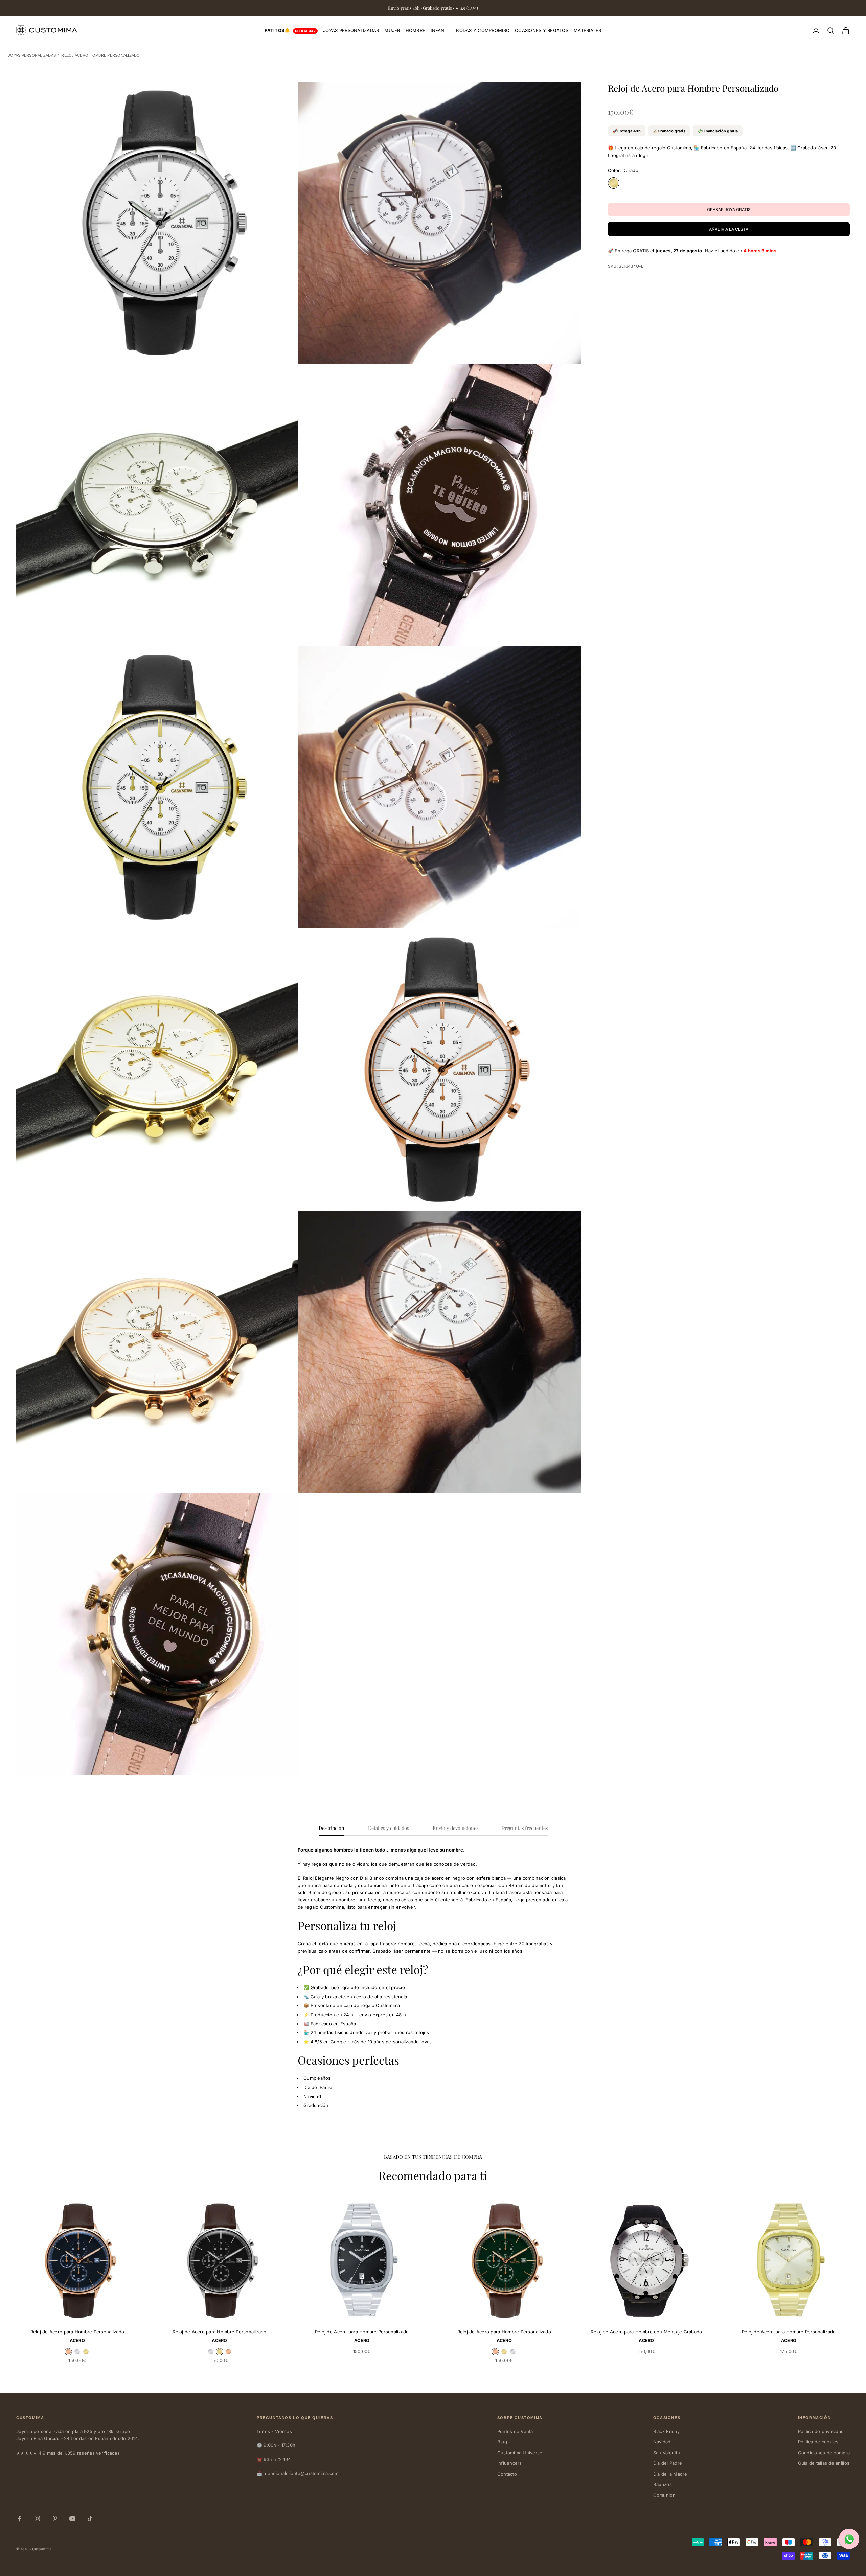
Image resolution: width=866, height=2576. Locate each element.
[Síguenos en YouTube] (72, 2518)
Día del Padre (668, 2463)
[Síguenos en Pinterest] (55, 2518)
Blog (502, 2442)
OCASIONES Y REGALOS (542, 30)
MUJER (392, 30)
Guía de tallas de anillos (824, 2463)
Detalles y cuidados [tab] (389, 1828)
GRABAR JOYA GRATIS (393, 2313)
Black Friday (666, 2431)
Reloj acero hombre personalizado (100, 55)
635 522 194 (277, 2459)
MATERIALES (588, 30)
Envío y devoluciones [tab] (455, 1828)
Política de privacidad (821, 2431)
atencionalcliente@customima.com (301, 2473)
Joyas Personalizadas (32, 55)
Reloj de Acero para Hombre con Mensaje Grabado (646, 2332)
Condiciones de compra (824, 2453)
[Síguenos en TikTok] (90, 2518)
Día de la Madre (670, 2474)
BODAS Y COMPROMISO (483, 30)
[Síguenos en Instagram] (37, 2518)
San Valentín (667, 2453)
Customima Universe (520, 2453)
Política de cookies (818, 2442)
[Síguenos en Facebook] (20, 2518)
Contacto (507, 2474)
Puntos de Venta (515, 2431)
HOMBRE (416, 30)
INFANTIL (441, 30)
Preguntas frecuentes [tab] (525, 1828)
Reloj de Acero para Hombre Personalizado (77, 2332)
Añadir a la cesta (729, 229)
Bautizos (663, 2484)
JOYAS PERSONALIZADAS (351, 30)
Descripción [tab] (332, 1828)
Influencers (510, 2463)
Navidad (662, 2442)
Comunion (664, 2495)
